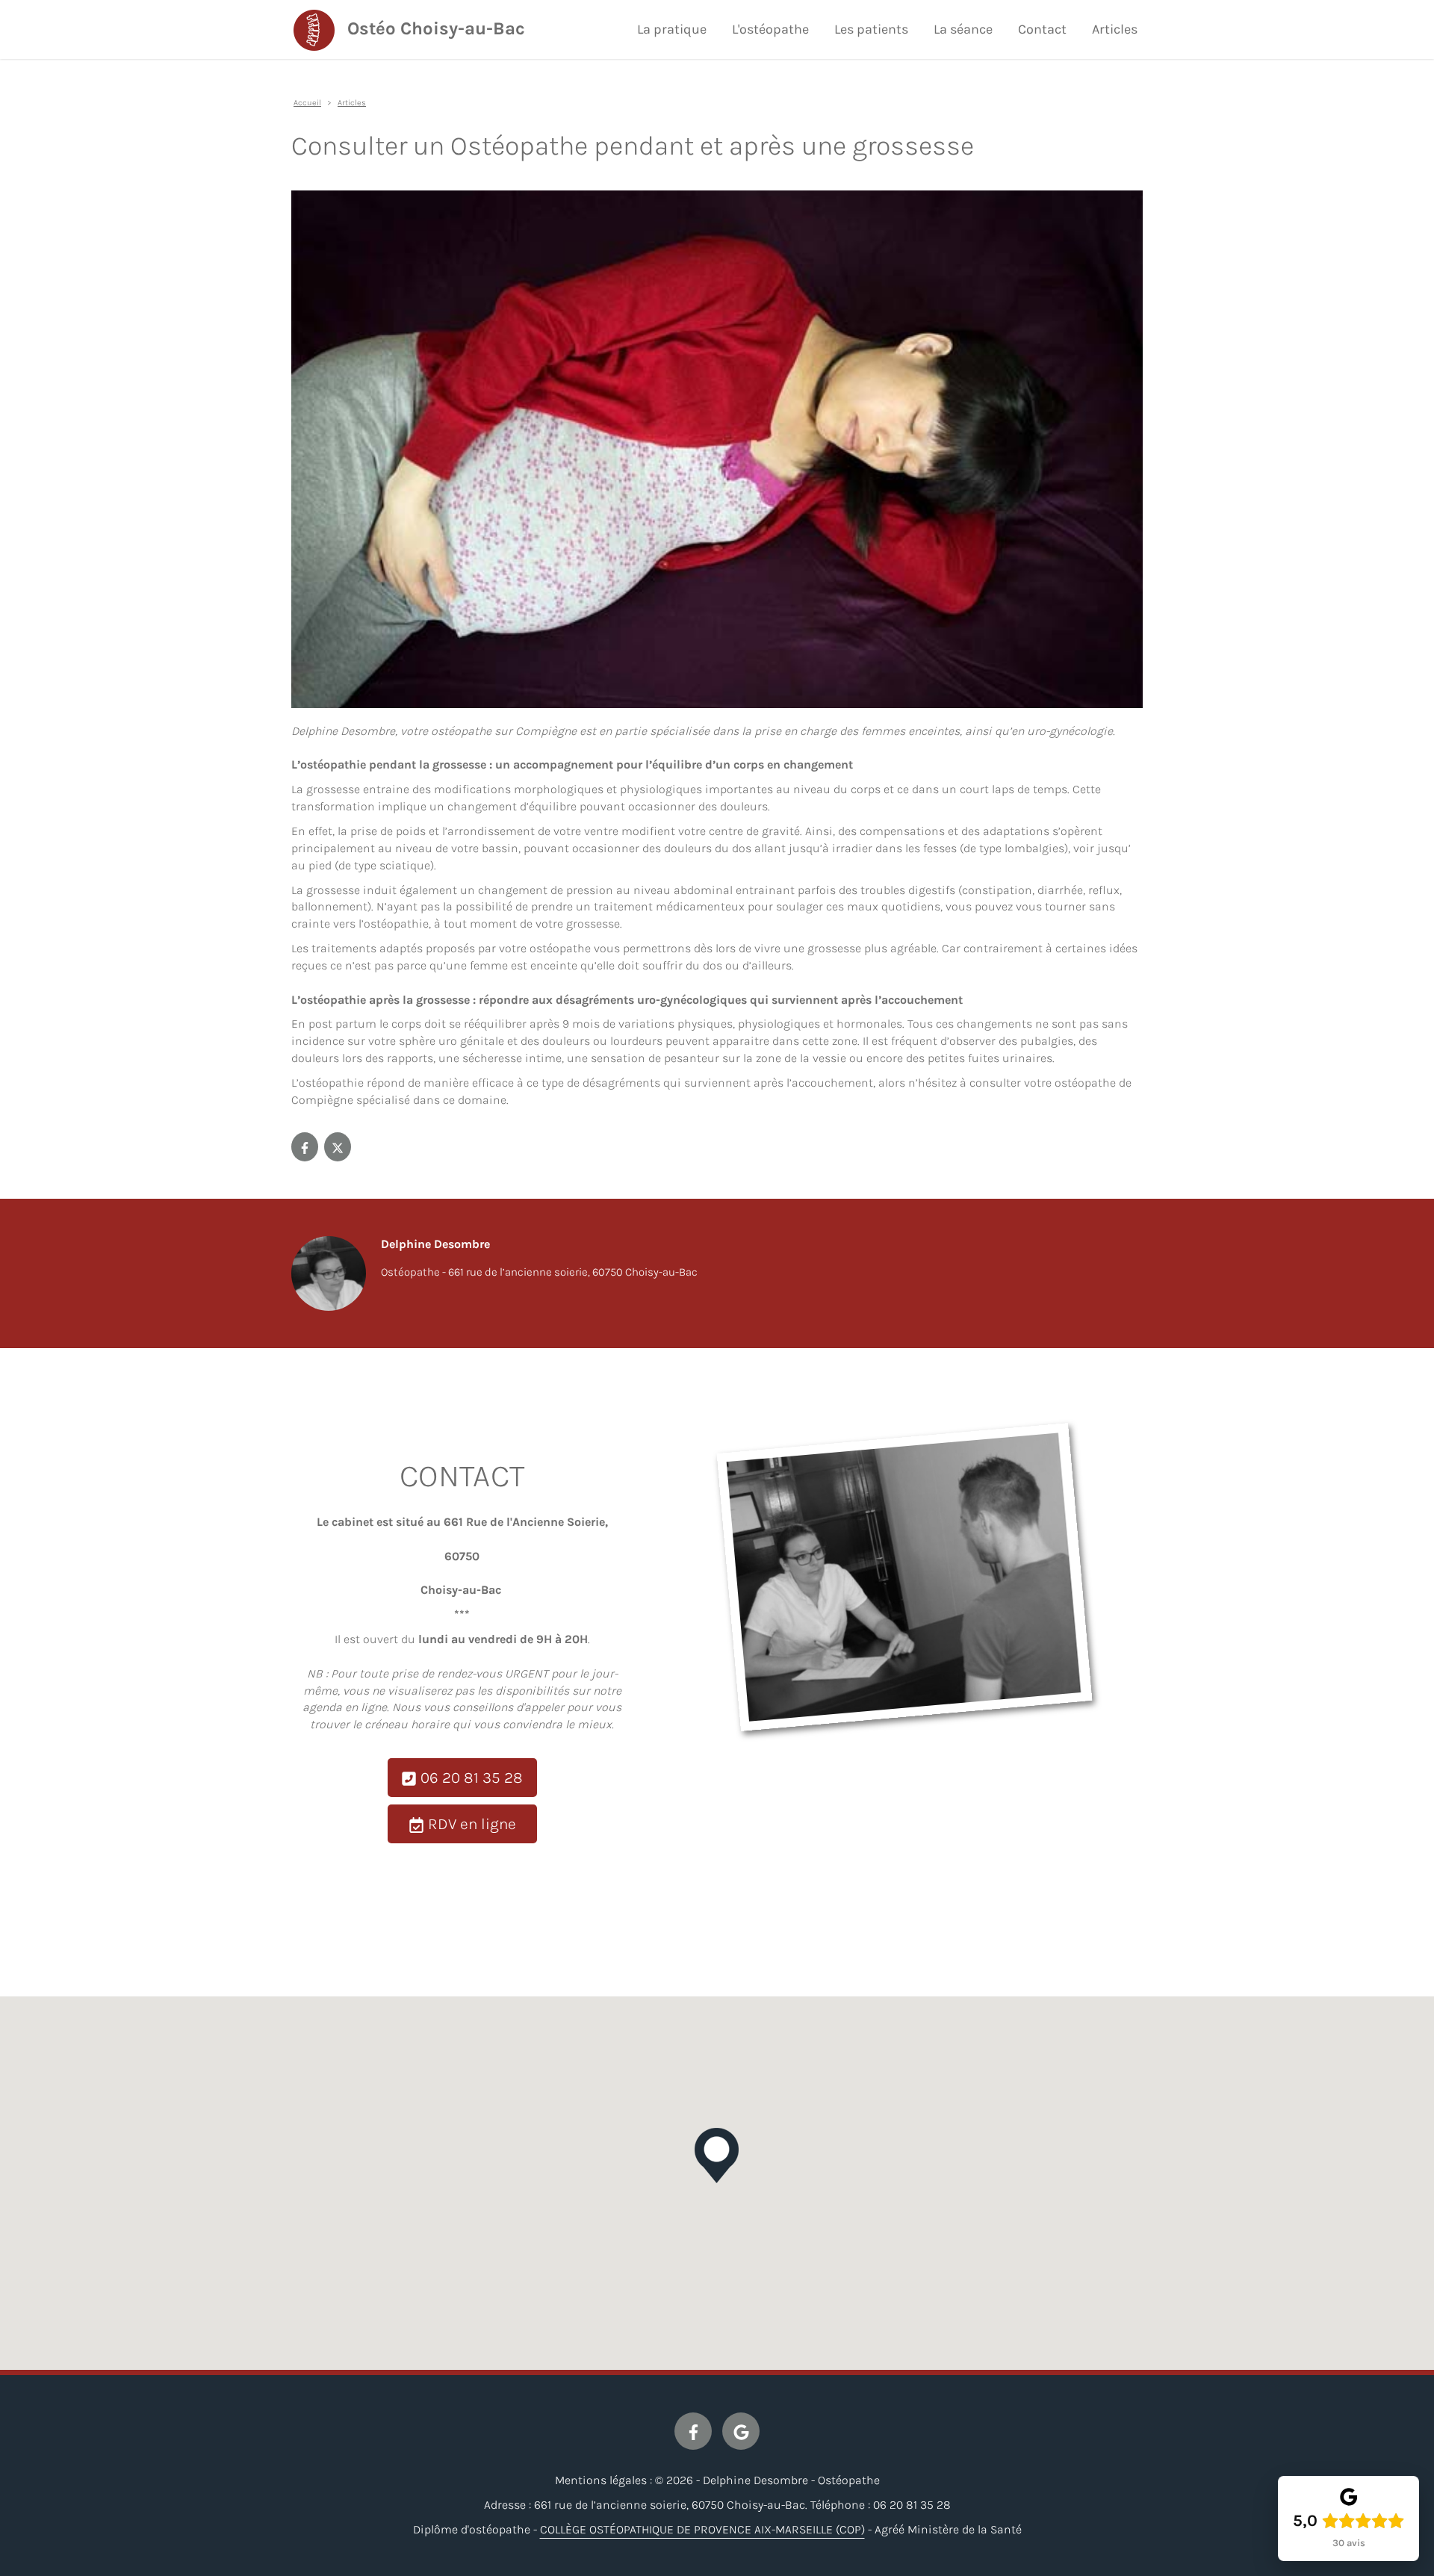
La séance (963, 29)
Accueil (307, 103)
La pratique (672, 29)
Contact (1042, 29)
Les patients (871, 29)
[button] (717, 2156)
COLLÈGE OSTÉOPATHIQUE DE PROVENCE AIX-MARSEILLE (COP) (702, 2529)
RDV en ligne (470, 1824)
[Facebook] (305, 1147)
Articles (1115, 29)
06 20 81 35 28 (470, 1778)
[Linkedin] (338, 1147)
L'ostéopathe (770, 29)
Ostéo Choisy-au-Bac (436, 28)
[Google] (741, 2431)
